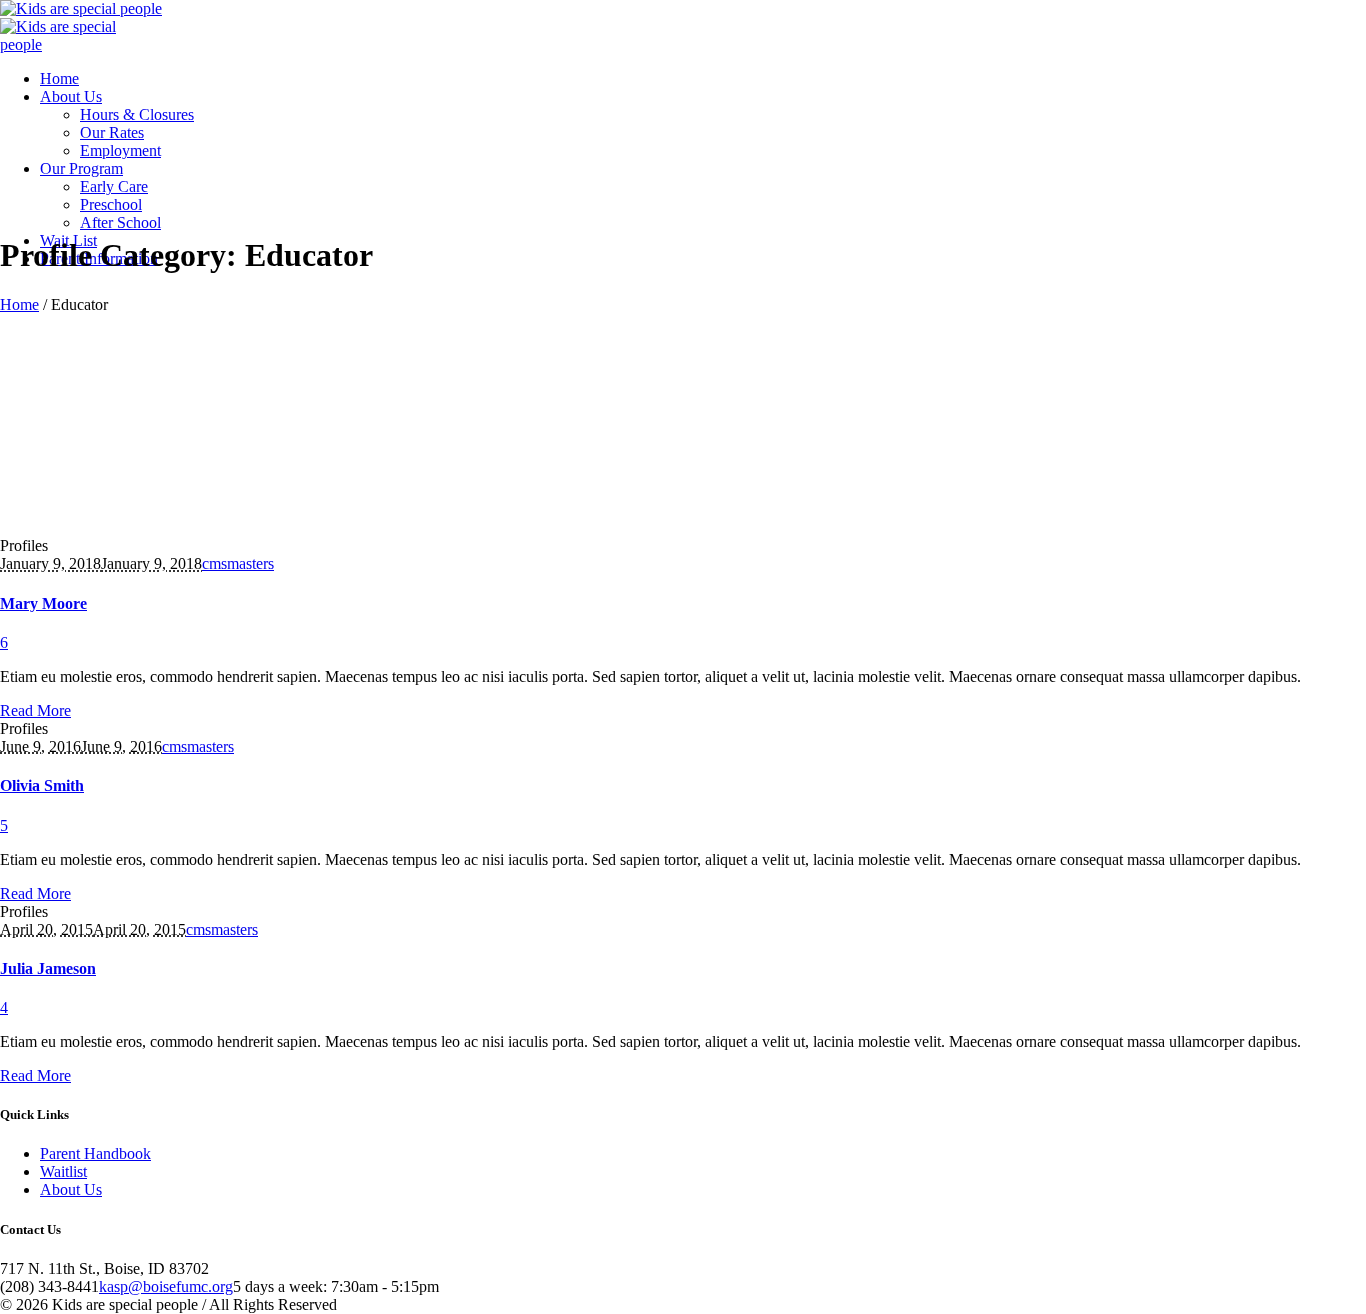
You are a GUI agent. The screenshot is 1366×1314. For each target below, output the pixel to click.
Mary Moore (43, 603)
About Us (71, 1189)
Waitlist (63, 1171)
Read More (35, 710)
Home (19, 304)
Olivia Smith (42, 785)
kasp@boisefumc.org (166, 1286)
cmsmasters (238, 563)
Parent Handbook (95, 1153)
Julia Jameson (48, 968)
